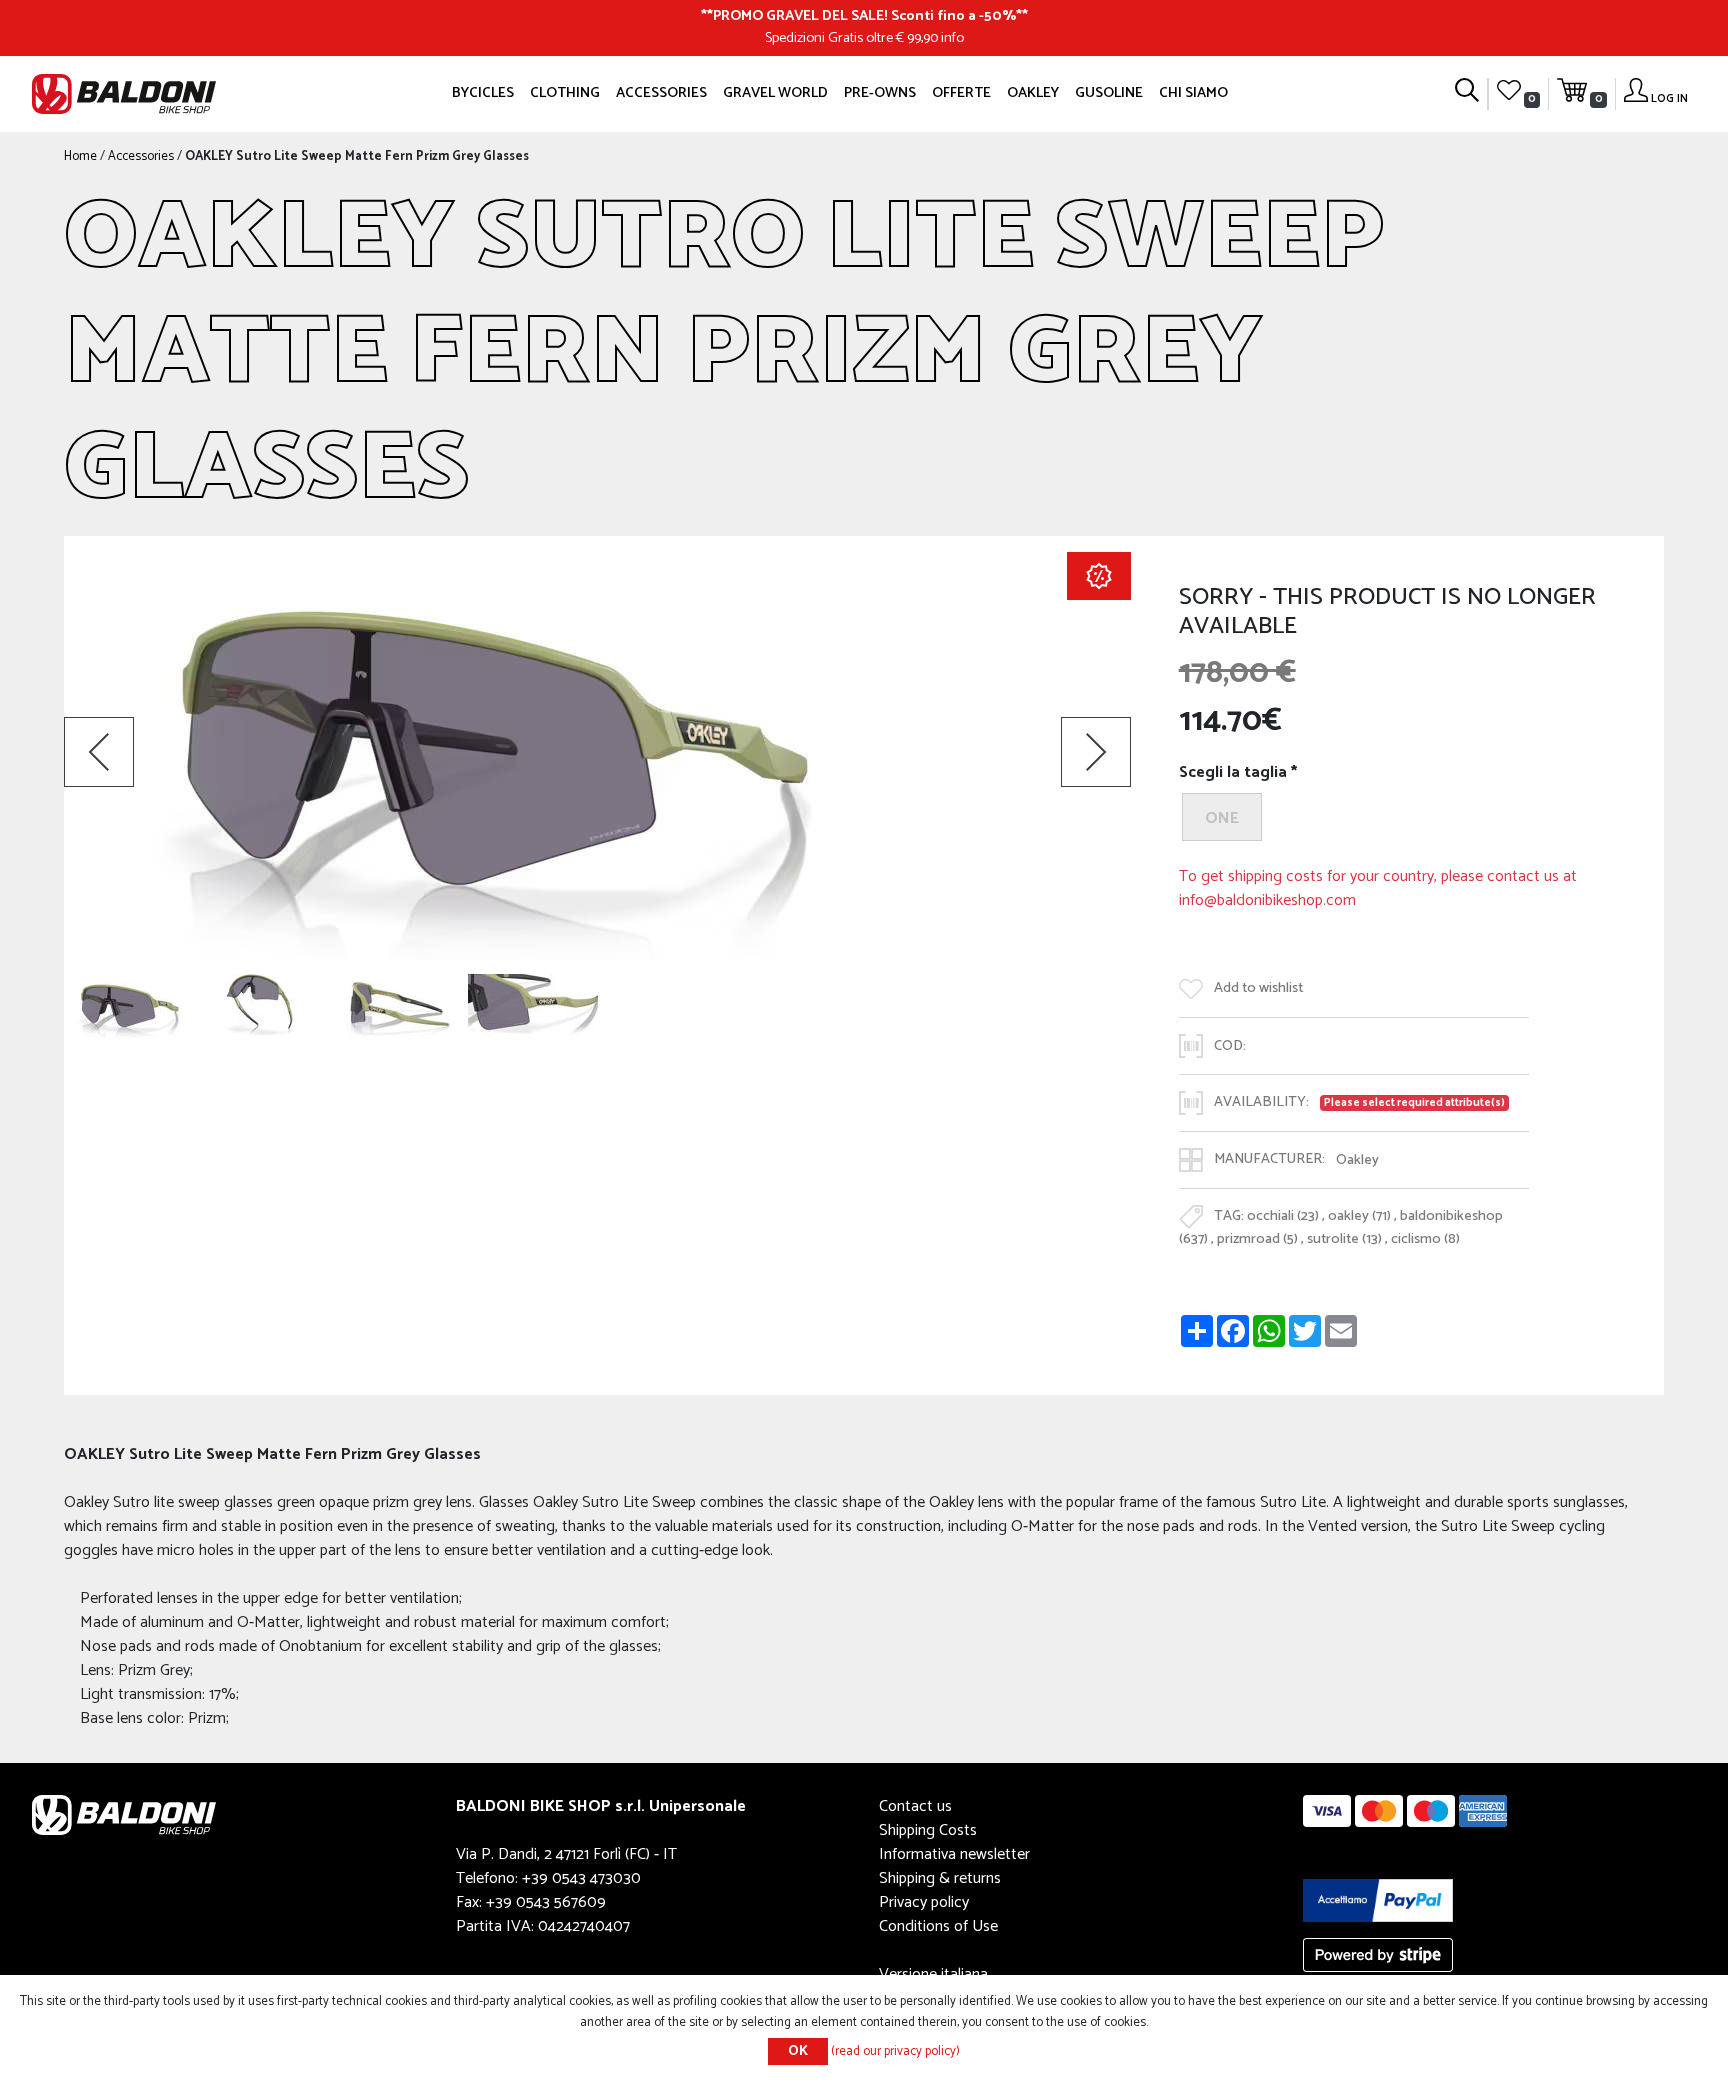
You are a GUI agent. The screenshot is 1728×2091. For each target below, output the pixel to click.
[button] (99, 752)
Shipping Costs (928, 1830)
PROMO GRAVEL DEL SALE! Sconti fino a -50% (864, 16)
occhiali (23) (1283, 1217)
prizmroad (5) (1257, 1239)
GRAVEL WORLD (775, 93)
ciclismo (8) (1425, 1239)
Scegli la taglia (1233, 773)
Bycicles (483, 93)
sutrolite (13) (1344, 1239)
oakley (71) (1359, 1217)
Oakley (1033, 93)
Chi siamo (1193, 93)
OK (798, 2051)
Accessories (661, 93)
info (952, 38)
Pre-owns (880, 93)
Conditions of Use (938, 1926)
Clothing (565, 93)
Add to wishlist (1258, 989)
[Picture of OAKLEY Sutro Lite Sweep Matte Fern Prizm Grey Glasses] (129, 1006)
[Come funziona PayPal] (1378, 1900)
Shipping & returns (940, 1878)
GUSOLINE (1109, 93)
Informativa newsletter (954, 1854)
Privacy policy (924, 1902)
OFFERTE (961, 93)
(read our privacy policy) (895, 2051)
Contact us (915, 1806)
